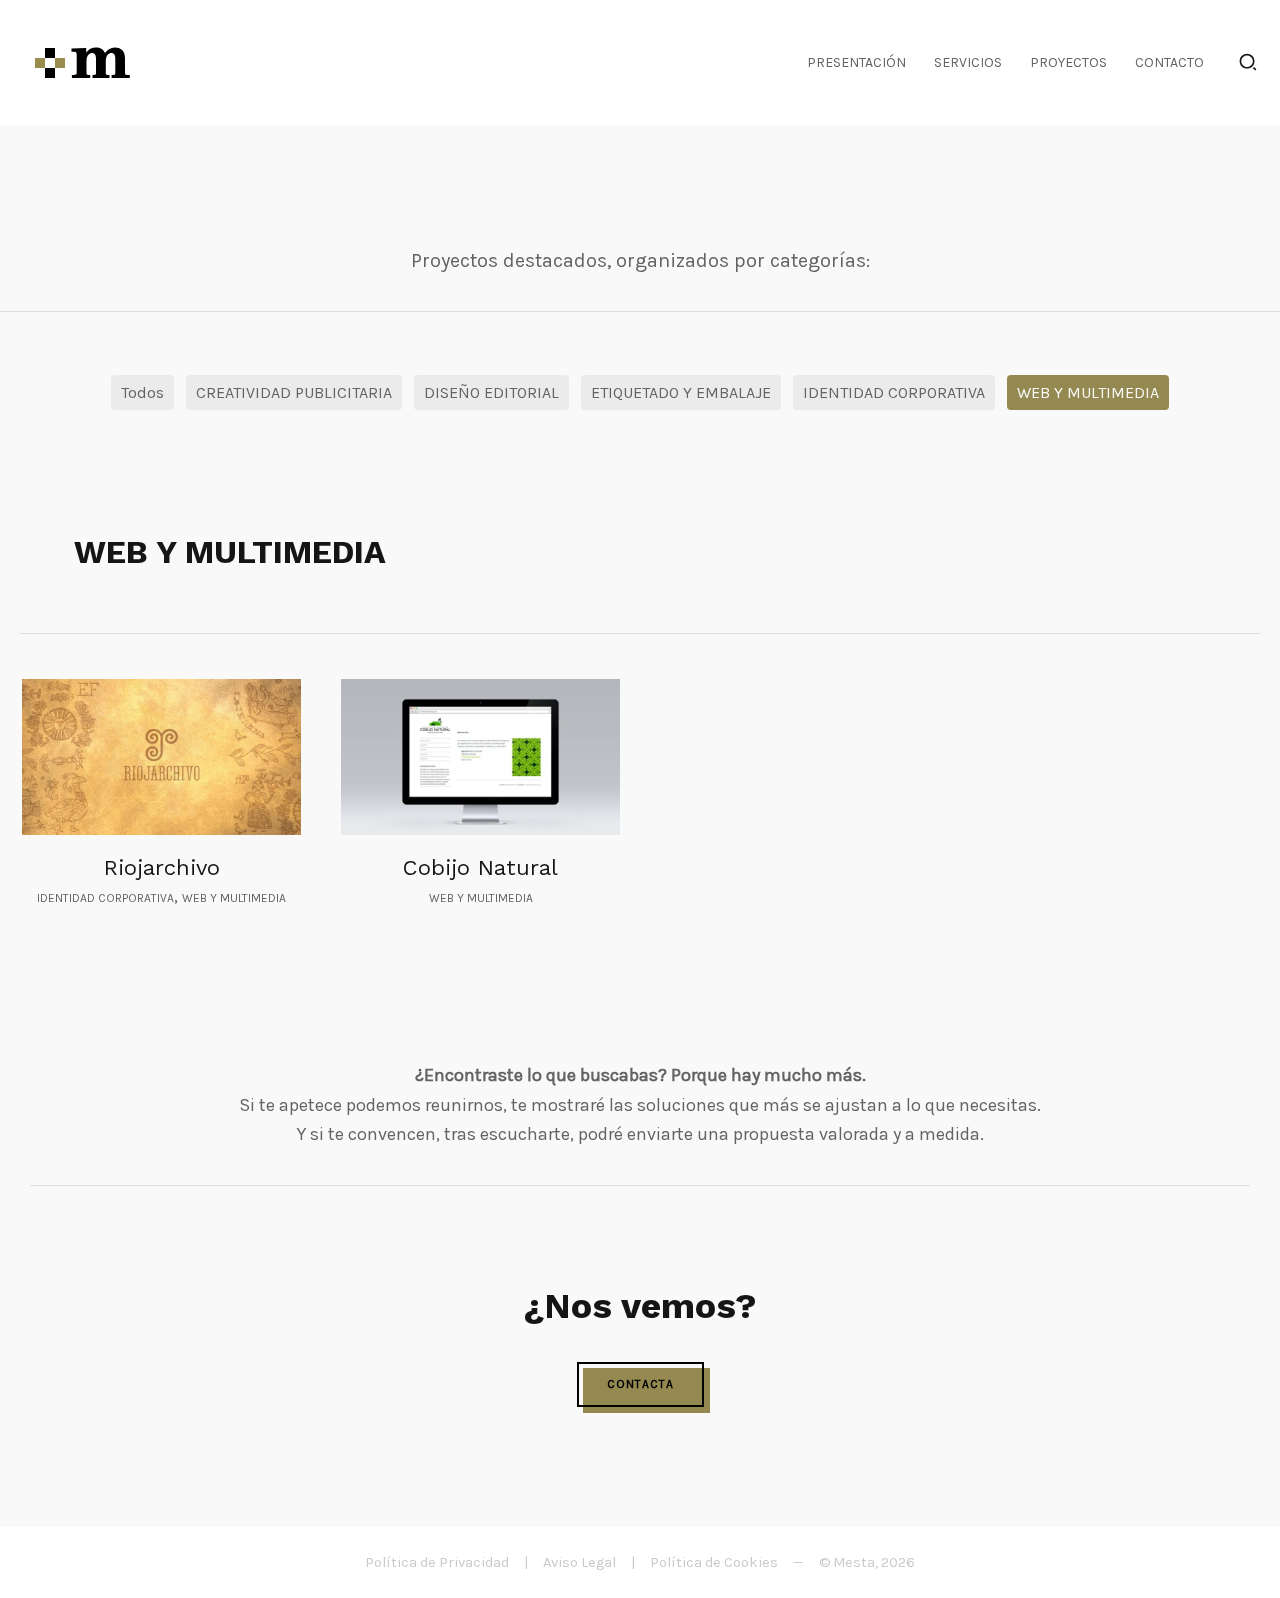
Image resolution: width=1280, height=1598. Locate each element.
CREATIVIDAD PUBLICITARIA (294, 392)
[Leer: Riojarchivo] (161, 757)
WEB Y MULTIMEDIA (1088, 392)
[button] (1249, 66)
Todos (142, 392)
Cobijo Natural (480, 867)
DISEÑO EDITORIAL (491, 392)
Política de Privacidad (437, 1562)
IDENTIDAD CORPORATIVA (894, 392)
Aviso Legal (579, 1562)
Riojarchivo (162, 867)
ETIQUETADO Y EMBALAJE (681, 392)
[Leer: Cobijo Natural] (480, 757)
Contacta (640, 1384)
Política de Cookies (714, 1562)
